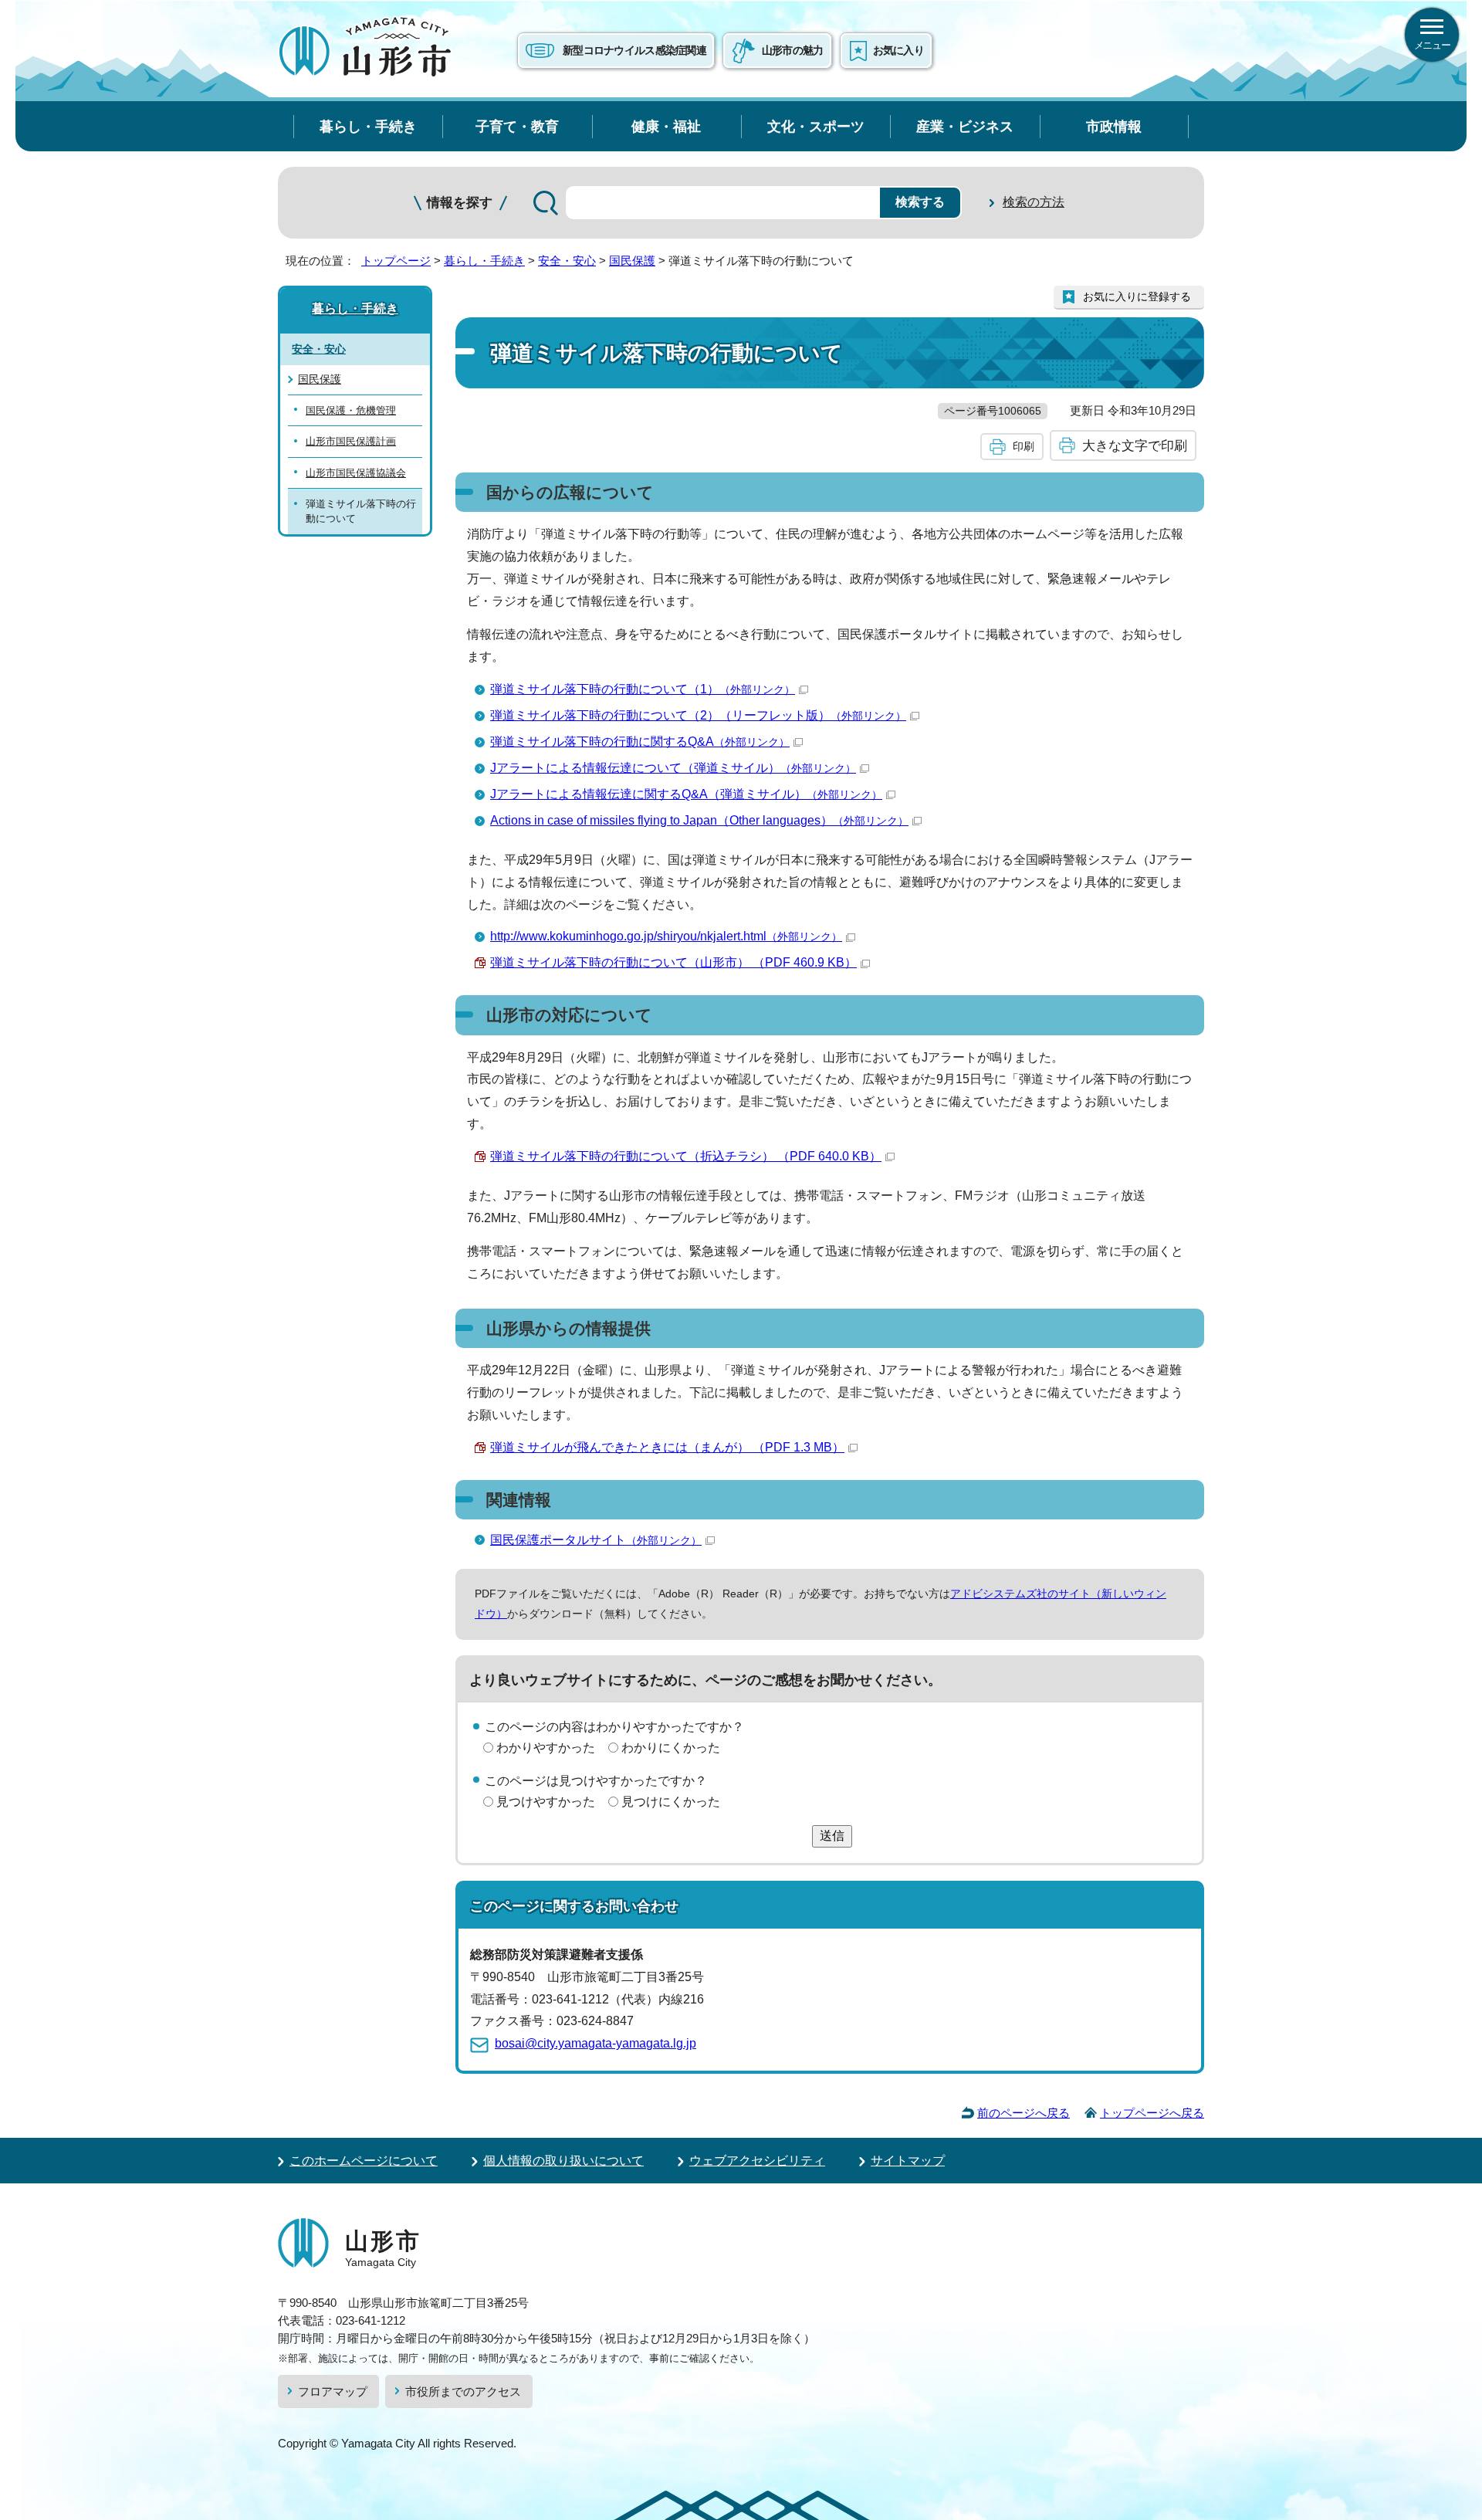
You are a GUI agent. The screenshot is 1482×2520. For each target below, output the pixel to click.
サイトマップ (908, 2161)
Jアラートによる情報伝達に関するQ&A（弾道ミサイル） (686, 794)
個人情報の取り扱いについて (563, 2161)
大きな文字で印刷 (1135, 445)
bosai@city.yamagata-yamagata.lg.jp (596, 2043)
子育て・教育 (517, 126)
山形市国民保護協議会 (356, 473)
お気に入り (898, 50)
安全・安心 (567, 261)
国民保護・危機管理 (351, 410)
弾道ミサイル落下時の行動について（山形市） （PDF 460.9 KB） (673, 962)
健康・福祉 (666, 126)
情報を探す (460, 203)
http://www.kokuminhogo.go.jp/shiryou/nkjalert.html (666, 936)
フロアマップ (333, 2391)
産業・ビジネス (965, 126)
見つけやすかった (546, 1802)
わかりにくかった (671, 1748)
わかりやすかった (546, 1748)
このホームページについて (364, 2161)
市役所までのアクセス (463, 2391)
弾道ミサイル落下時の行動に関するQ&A (640, 742)
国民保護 (632, 261)
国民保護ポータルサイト (596, 1540)
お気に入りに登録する (1137, 296)
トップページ (396, 261)
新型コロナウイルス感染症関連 (634, 50)
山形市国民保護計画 (351, 441)
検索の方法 (1034, 202)
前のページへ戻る (1024, 2113)
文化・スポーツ (816, 126)
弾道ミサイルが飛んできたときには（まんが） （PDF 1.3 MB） (667, 1447)
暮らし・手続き (368, 126)
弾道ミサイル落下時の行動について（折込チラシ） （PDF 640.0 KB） (686, 1156)
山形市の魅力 (793, 50)
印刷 (1024, 446)
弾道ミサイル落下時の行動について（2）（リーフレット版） (698, 715)
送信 (832, 1836)
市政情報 (1114, 126)
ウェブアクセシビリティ (757, 2161)
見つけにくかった (671, 1802)
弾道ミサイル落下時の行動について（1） (643, 689)
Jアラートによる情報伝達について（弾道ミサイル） (673, 768)
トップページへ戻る (1152, 2113)
